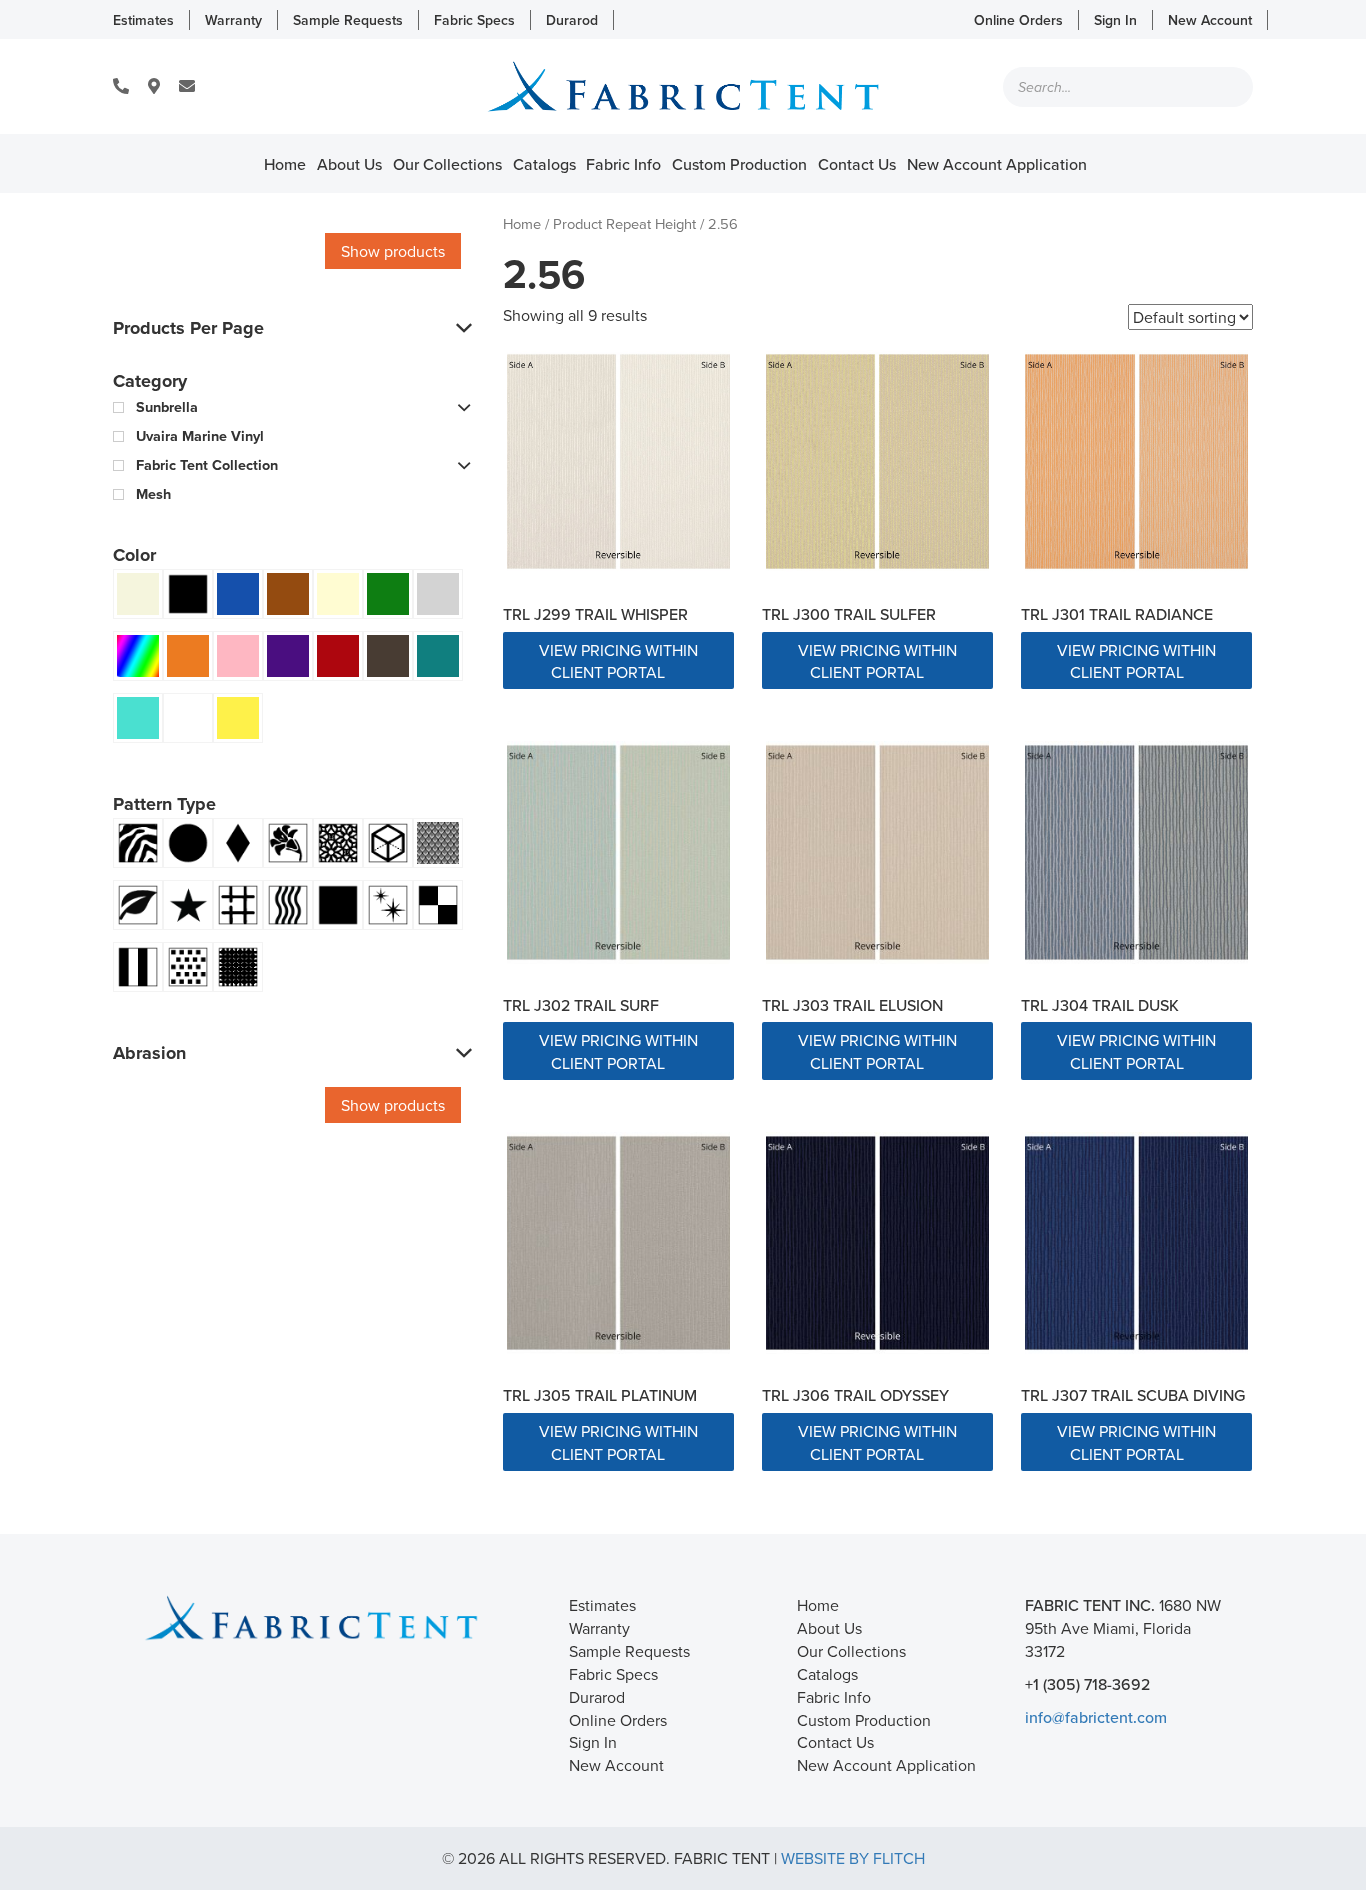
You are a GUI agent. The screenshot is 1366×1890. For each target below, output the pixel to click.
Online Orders (1018, 20)
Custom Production (739, 164)
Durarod (572, 20)
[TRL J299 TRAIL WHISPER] (618, 461)
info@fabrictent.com (1096, 1717)
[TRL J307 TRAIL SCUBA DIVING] (1136, 1243)
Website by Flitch (853, 1858)
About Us (349, 164)
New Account (1210, 20)
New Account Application (997, 164)
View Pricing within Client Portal (618, 661)
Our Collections (447, 164)
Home (285, 164)
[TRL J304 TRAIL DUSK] (1136, 852)
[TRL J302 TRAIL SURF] (618, 852)
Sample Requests (348, 20)
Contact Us (857, 164)
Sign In (1115, 20)
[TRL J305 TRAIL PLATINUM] (618, 1243)
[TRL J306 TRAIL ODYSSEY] (877, 1243)
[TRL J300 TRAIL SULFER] (877, 461)
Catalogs (544, 164)
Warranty (233, 20)
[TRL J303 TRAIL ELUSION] (877, 852)
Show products (393, 251)
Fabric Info (623, 164)
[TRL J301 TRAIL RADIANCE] (1136, 461)
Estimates (143, 20)
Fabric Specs (474, 20)
